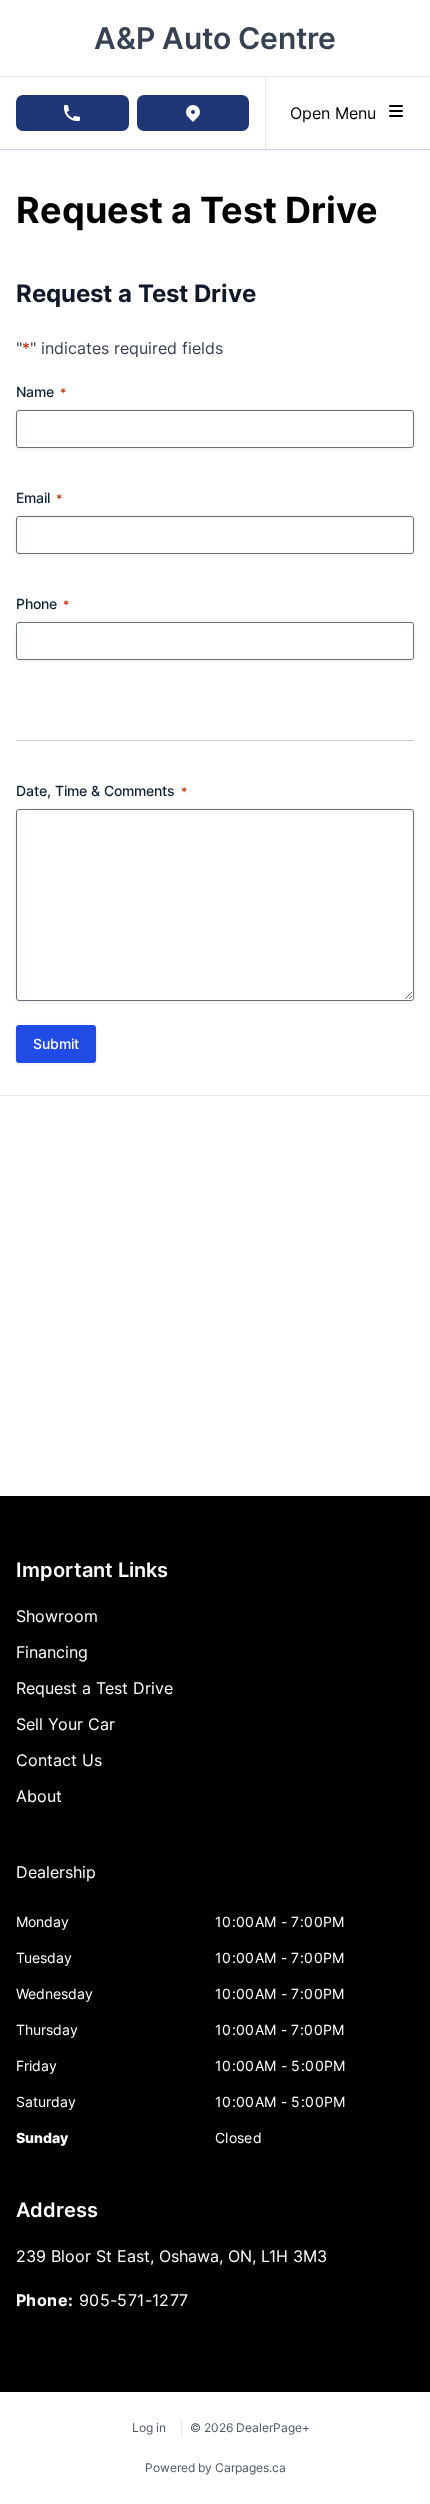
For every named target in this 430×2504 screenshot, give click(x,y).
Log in (149, 2427)
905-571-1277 (134, 2300)
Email (39, 497)
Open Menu (338, 113)
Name (41, 391)
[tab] (56, 1882)
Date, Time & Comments (101, 790)
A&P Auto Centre (215, 38)
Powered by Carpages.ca (215, 2467)
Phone (42, 603)
